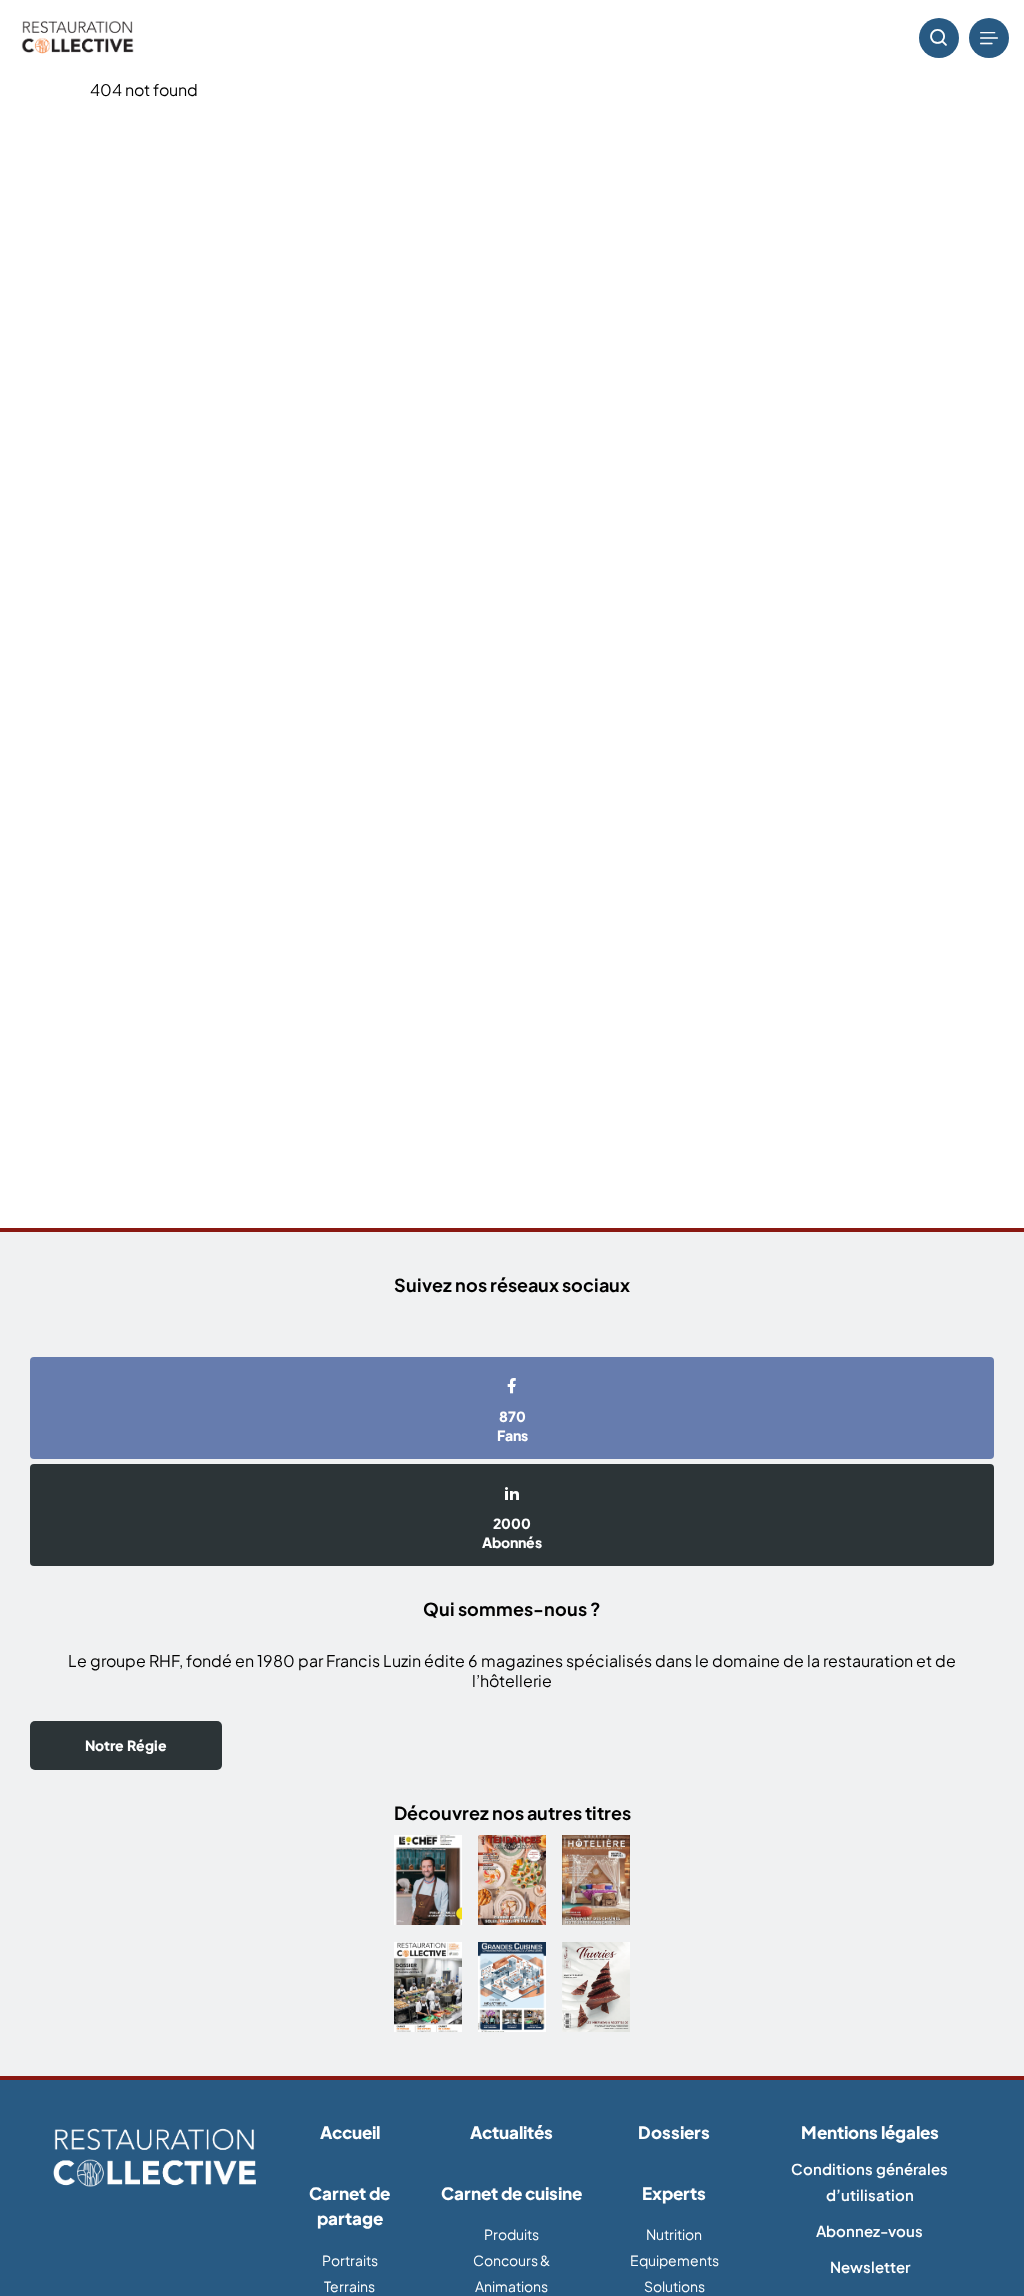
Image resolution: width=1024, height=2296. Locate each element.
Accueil (350, 2132)
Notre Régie (126, 1745)
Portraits (350, 2260)
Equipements (674, 2260)
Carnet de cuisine (511, 2193)
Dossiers (674, 2132)
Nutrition (674, 2234)
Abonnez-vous (869, 2230)
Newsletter (870, 2266)
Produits (511, 2234)
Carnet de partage (349, 2206)
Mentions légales (870, 2132)
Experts (674, 2193)
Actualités (511, 2132)
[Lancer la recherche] (939, 38)
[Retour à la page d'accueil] (154, 2159)
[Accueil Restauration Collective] (77, 38)
